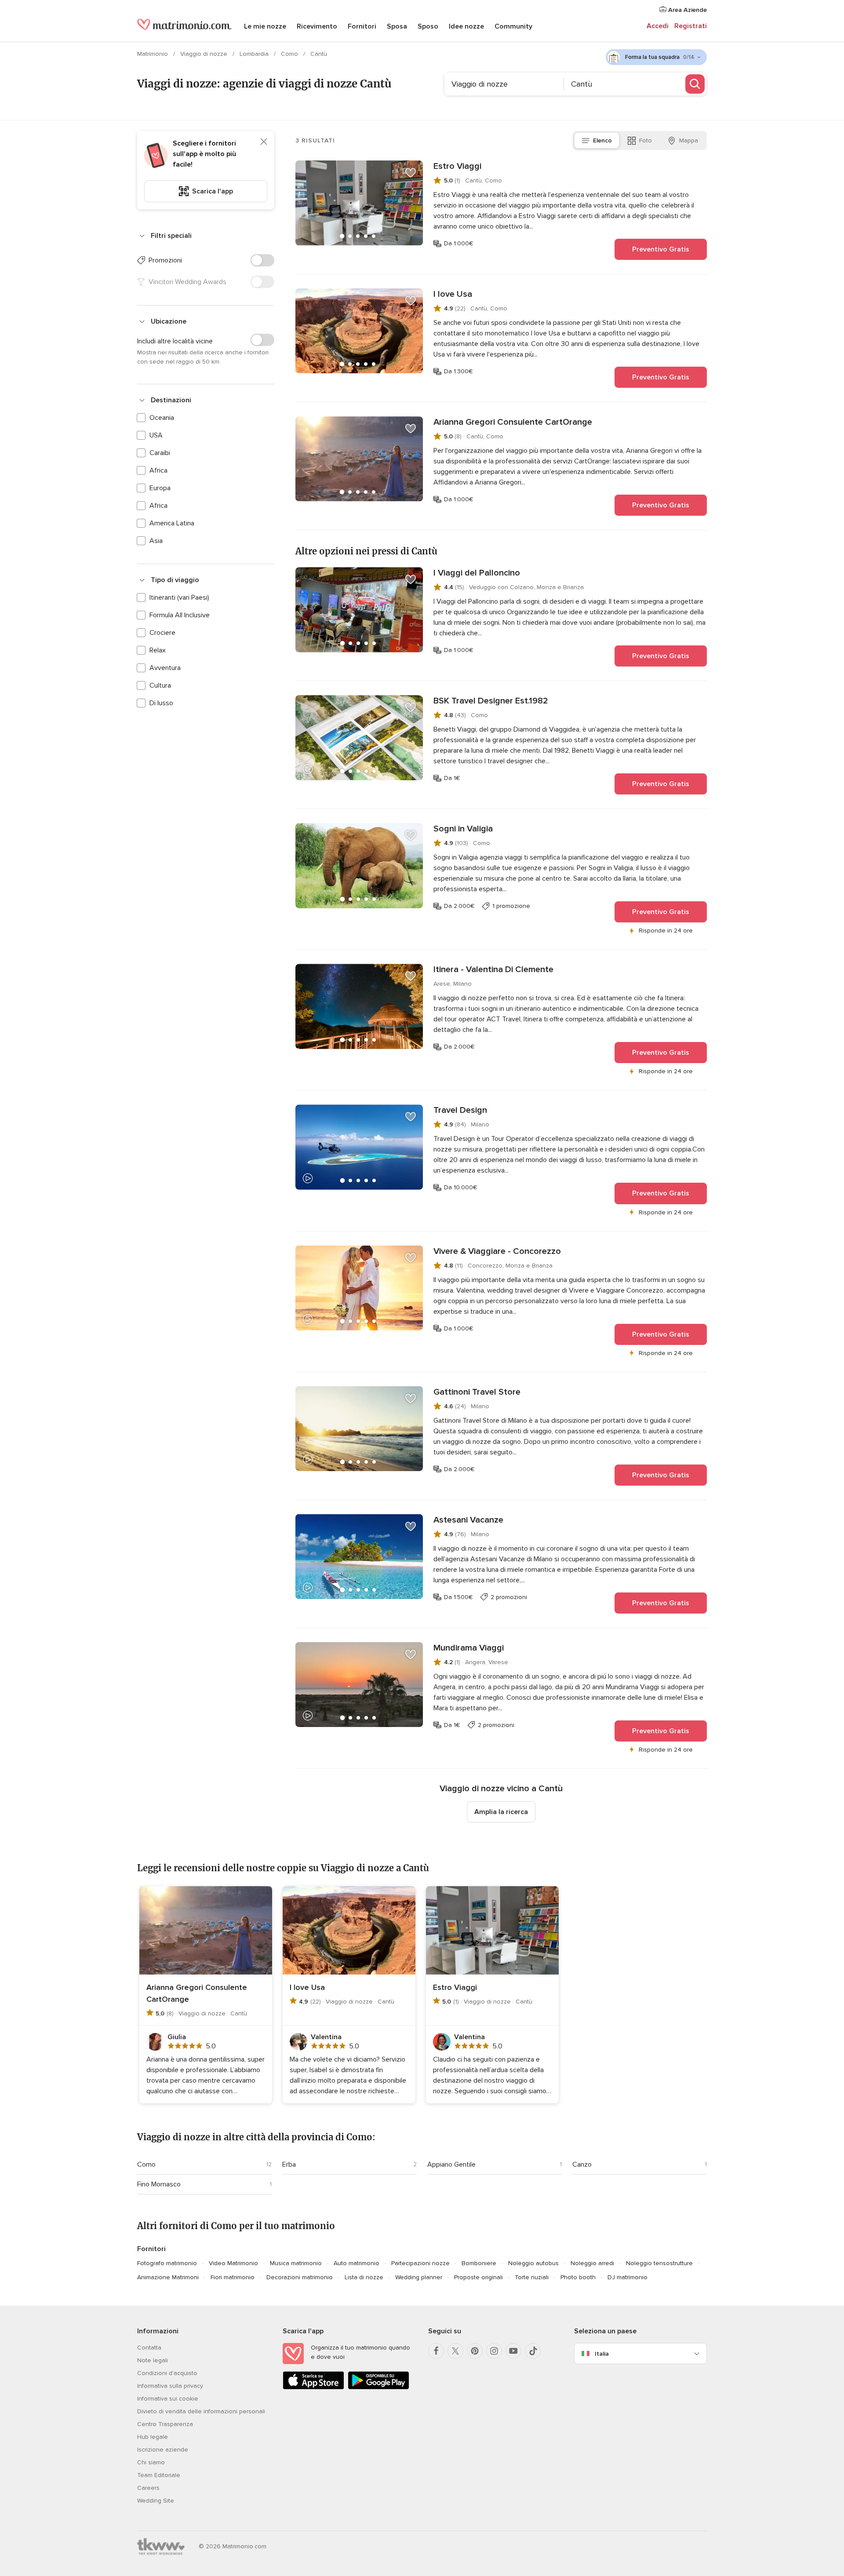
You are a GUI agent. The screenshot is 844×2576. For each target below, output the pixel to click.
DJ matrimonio (628, 2277)
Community (513, 26)
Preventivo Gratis (661, 249)
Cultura (160, 685)
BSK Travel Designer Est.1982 (491, 701)
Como (290, 54)
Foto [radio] (646, 140)
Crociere (162, 633)
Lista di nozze (364, 2277)
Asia (156, 541)
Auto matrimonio (357, 2263)
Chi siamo (151, 2462)
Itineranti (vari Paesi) (179, 598)
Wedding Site (156, 2501)
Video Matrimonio (233, 2263)
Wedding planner (419, 2277)
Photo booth (578, 2277)
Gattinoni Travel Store (477, 1392)
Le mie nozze (265, 26)
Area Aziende (687, 10)
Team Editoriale (159, 2475)
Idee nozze (466, 26)
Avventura (165, 668)
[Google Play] (378, 2388)
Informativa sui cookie (168, 2399)
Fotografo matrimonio (167, 2263)
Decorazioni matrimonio (300, 2277)
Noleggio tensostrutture (659, 2263)
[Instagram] (494, 2351)
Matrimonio (153, 54)
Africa (158, 470)
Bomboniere (479, 2263)
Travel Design (460, 1110)
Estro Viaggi (457, 166)
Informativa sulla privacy (170, 2386)
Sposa (397, 26)
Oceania (162, 418)
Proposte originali (478, 2277)
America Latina (172, 523)
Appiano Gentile (451, 2164)
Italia (602, 2354)
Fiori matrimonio (233, 2277)
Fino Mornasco (159, 2184)
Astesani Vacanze (468, 1520)
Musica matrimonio (296, 2263)
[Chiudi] (264, 142)
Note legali (153, 2360)
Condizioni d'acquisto (167, 2373)
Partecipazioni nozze (420, 2263)
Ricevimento (317, 26)
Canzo (582, 2164)
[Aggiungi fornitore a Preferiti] (411, 173)
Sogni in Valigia (463, 829)
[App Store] (313, 2388)
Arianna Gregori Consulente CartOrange (513, 422)
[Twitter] (455, 2351)
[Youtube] (513, 2351)
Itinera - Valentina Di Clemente (493, 969)
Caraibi (160, 453)
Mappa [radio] (689, 140)
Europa (160, 488)
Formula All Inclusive (180, 615)
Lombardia (255, 54)
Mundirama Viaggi (469, 1648)
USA (156, 435)
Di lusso (161, 703)
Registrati (691, 26)
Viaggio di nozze (205, 54)
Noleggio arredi (592, 2263)
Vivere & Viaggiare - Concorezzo (497, 1251)
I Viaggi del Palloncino (477, 573)
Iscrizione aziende (163, 2450)
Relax (158, 650)
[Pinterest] (475, 2351)
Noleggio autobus (533, 2263)
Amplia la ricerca (501, 1812)
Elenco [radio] (602, 140)
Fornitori (362, 26)
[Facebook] (436, 2351)
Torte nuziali (532, 2277)
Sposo (428, 26)
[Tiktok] (533, 2351)
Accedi (658, 26)
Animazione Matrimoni (168, 2277)
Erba (289, 2164)
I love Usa (453, 294)
